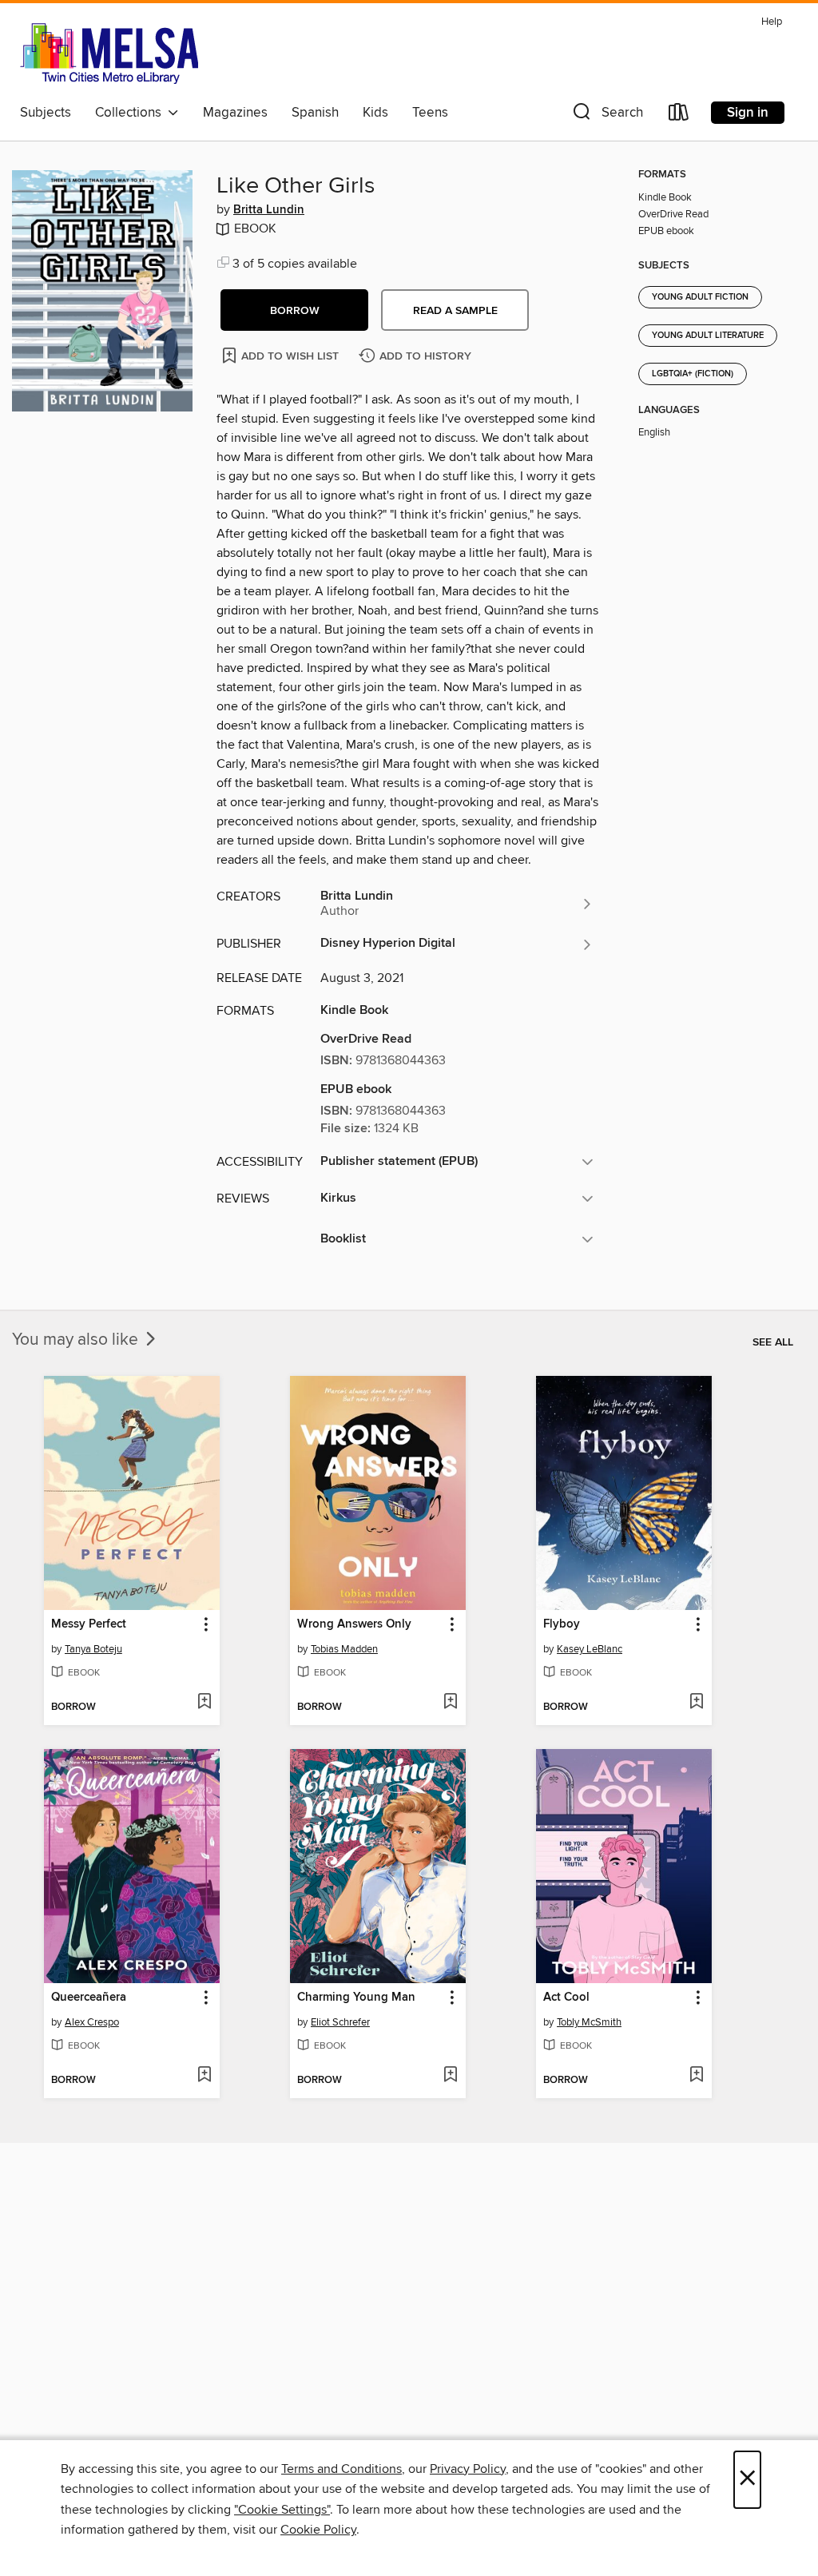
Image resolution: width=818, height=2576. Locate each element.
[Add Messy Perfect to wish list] (204, 1703)
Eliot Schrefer (340, 2022)
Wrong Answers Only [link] (354, 1624)
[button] (606, 115)
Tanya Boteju (93, 1649)
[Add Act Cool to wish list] (696, 2076)
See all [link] (773, 1342)
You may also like (77, 1340)
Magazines (235, 113)
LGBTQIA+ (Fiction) (693, 374)
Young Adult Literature (708, 336)
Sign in (748, 113)
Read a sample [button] (455, 311)
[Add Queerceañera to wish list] (204, 2076)
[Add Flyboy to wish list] (696, 1703)
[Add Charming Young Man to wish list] (450, 2076)
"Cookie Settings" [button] (282, 2510)
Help (772, 22)
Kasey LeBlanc (590, 1649)
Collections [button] (131, 113)
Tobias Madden (344, 1649)
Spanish (315, 113)
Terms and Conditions (341, 2469)
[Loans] (679, 115)
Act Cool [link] (566, 1998)
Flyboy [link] (562, 1624)
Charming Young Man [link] (356, 1998)
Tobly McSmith (589, 2022)
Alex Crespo (92, 2022)
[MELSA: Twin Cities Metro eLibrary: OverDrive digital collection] (109, 54)
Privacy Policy (468, 2469)
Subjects (46, 113)
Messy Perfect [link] (89, 1624)
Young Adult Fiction (700, 297)
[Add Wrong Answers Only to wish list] (450, 1703)
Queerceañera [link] (89, 1998)
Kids (375, 113)
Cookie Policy (318, 2530)
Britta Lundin (269, 210)
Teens (430, 113)
